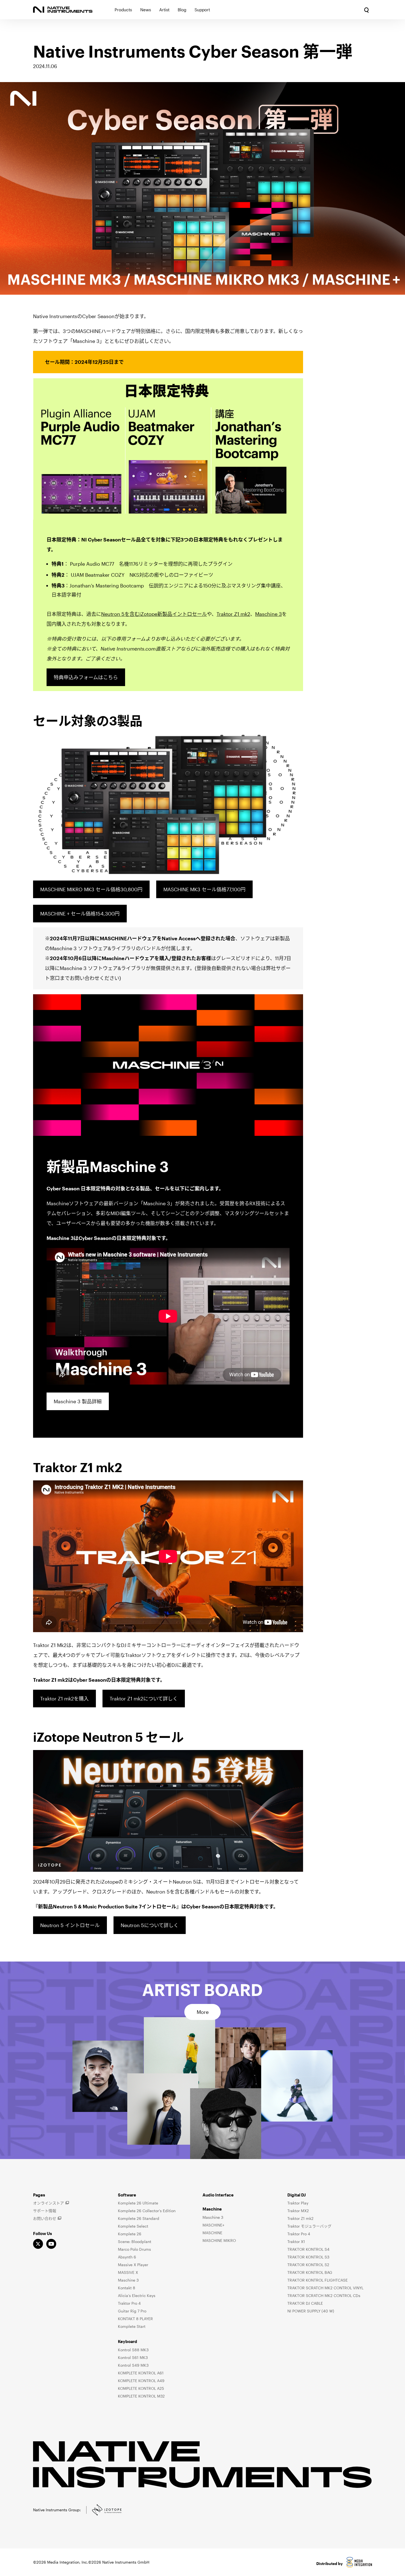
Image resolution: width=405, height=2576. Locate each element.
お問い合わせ (45, 2218)
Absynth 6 (127, 2257)
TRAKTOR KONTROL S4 (308, 2249)
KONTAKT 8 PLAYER (135, 2319)
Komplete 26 (130, 2234)
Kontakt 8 (127, 2288)
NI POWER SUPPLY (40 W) (311, 2311)
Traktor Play (298, 2203)
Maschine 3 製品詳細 (78, 1401)
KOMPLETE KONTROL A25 (141, 2388)
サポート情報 (45, 2211)
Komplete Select (133, 2226)
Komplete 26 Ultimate (138, 2203)
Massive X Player (133, 2265)
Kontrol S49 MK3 (133, 2365)
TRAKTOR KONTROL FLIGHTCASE (318, 2280)
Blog (182, 10)
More (203, 2012)
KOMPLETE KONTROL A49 (141, 2381)
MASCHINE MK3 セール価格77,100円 (204, 889)
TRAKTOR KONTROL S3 (308, 2257)
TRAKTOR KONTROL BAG (310, 2272)
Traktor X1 (296, 2242)
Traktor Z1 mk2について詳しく (144, 1699)
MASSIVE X (128, 2272)
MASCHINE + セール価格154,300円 (80, 914)
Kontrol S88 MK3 (133, 2350)
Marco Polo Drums (134, 2249)
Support (202, 10)
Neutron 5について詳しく (150, 1925)
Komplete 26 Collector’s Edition (147, 2211)
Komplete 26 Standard (139, 2218)
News (146, 10)
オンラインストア (48, 2203)
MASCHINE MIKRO (219, 2240)
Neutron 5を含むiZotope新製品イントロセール (154, 614)
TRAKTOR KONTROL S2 (308, 2265)
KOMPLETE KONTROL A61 (141, 2373)
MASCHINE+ (213, 2225)
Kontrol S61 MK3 (133, 2357)
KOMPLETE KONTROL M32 (141, 2396)
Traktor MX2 (298, 2211)
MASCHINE (212, 2233)
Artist (164, 10)
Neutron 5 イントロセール (70, 1925)
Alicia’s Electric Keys (137, 2295)
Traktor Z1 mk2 (233, 614)
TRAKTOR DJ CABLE (305, 2303)
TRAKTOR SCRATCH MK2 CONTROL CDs (324, 2295)
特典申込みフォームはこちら (86, 677)
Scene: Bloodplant (135, 2242)
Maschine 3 (268, 614)
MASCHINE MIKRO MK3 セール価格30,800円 (91, 889)
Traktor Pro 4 (129, 2303)
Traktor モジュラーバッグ (309, 2226)
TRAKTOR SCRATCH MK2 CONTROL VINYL (325, 2288)
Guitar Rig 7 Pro (132, 2311)
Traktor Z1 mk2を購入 (64, 1699)
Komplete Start (132, 2326)
